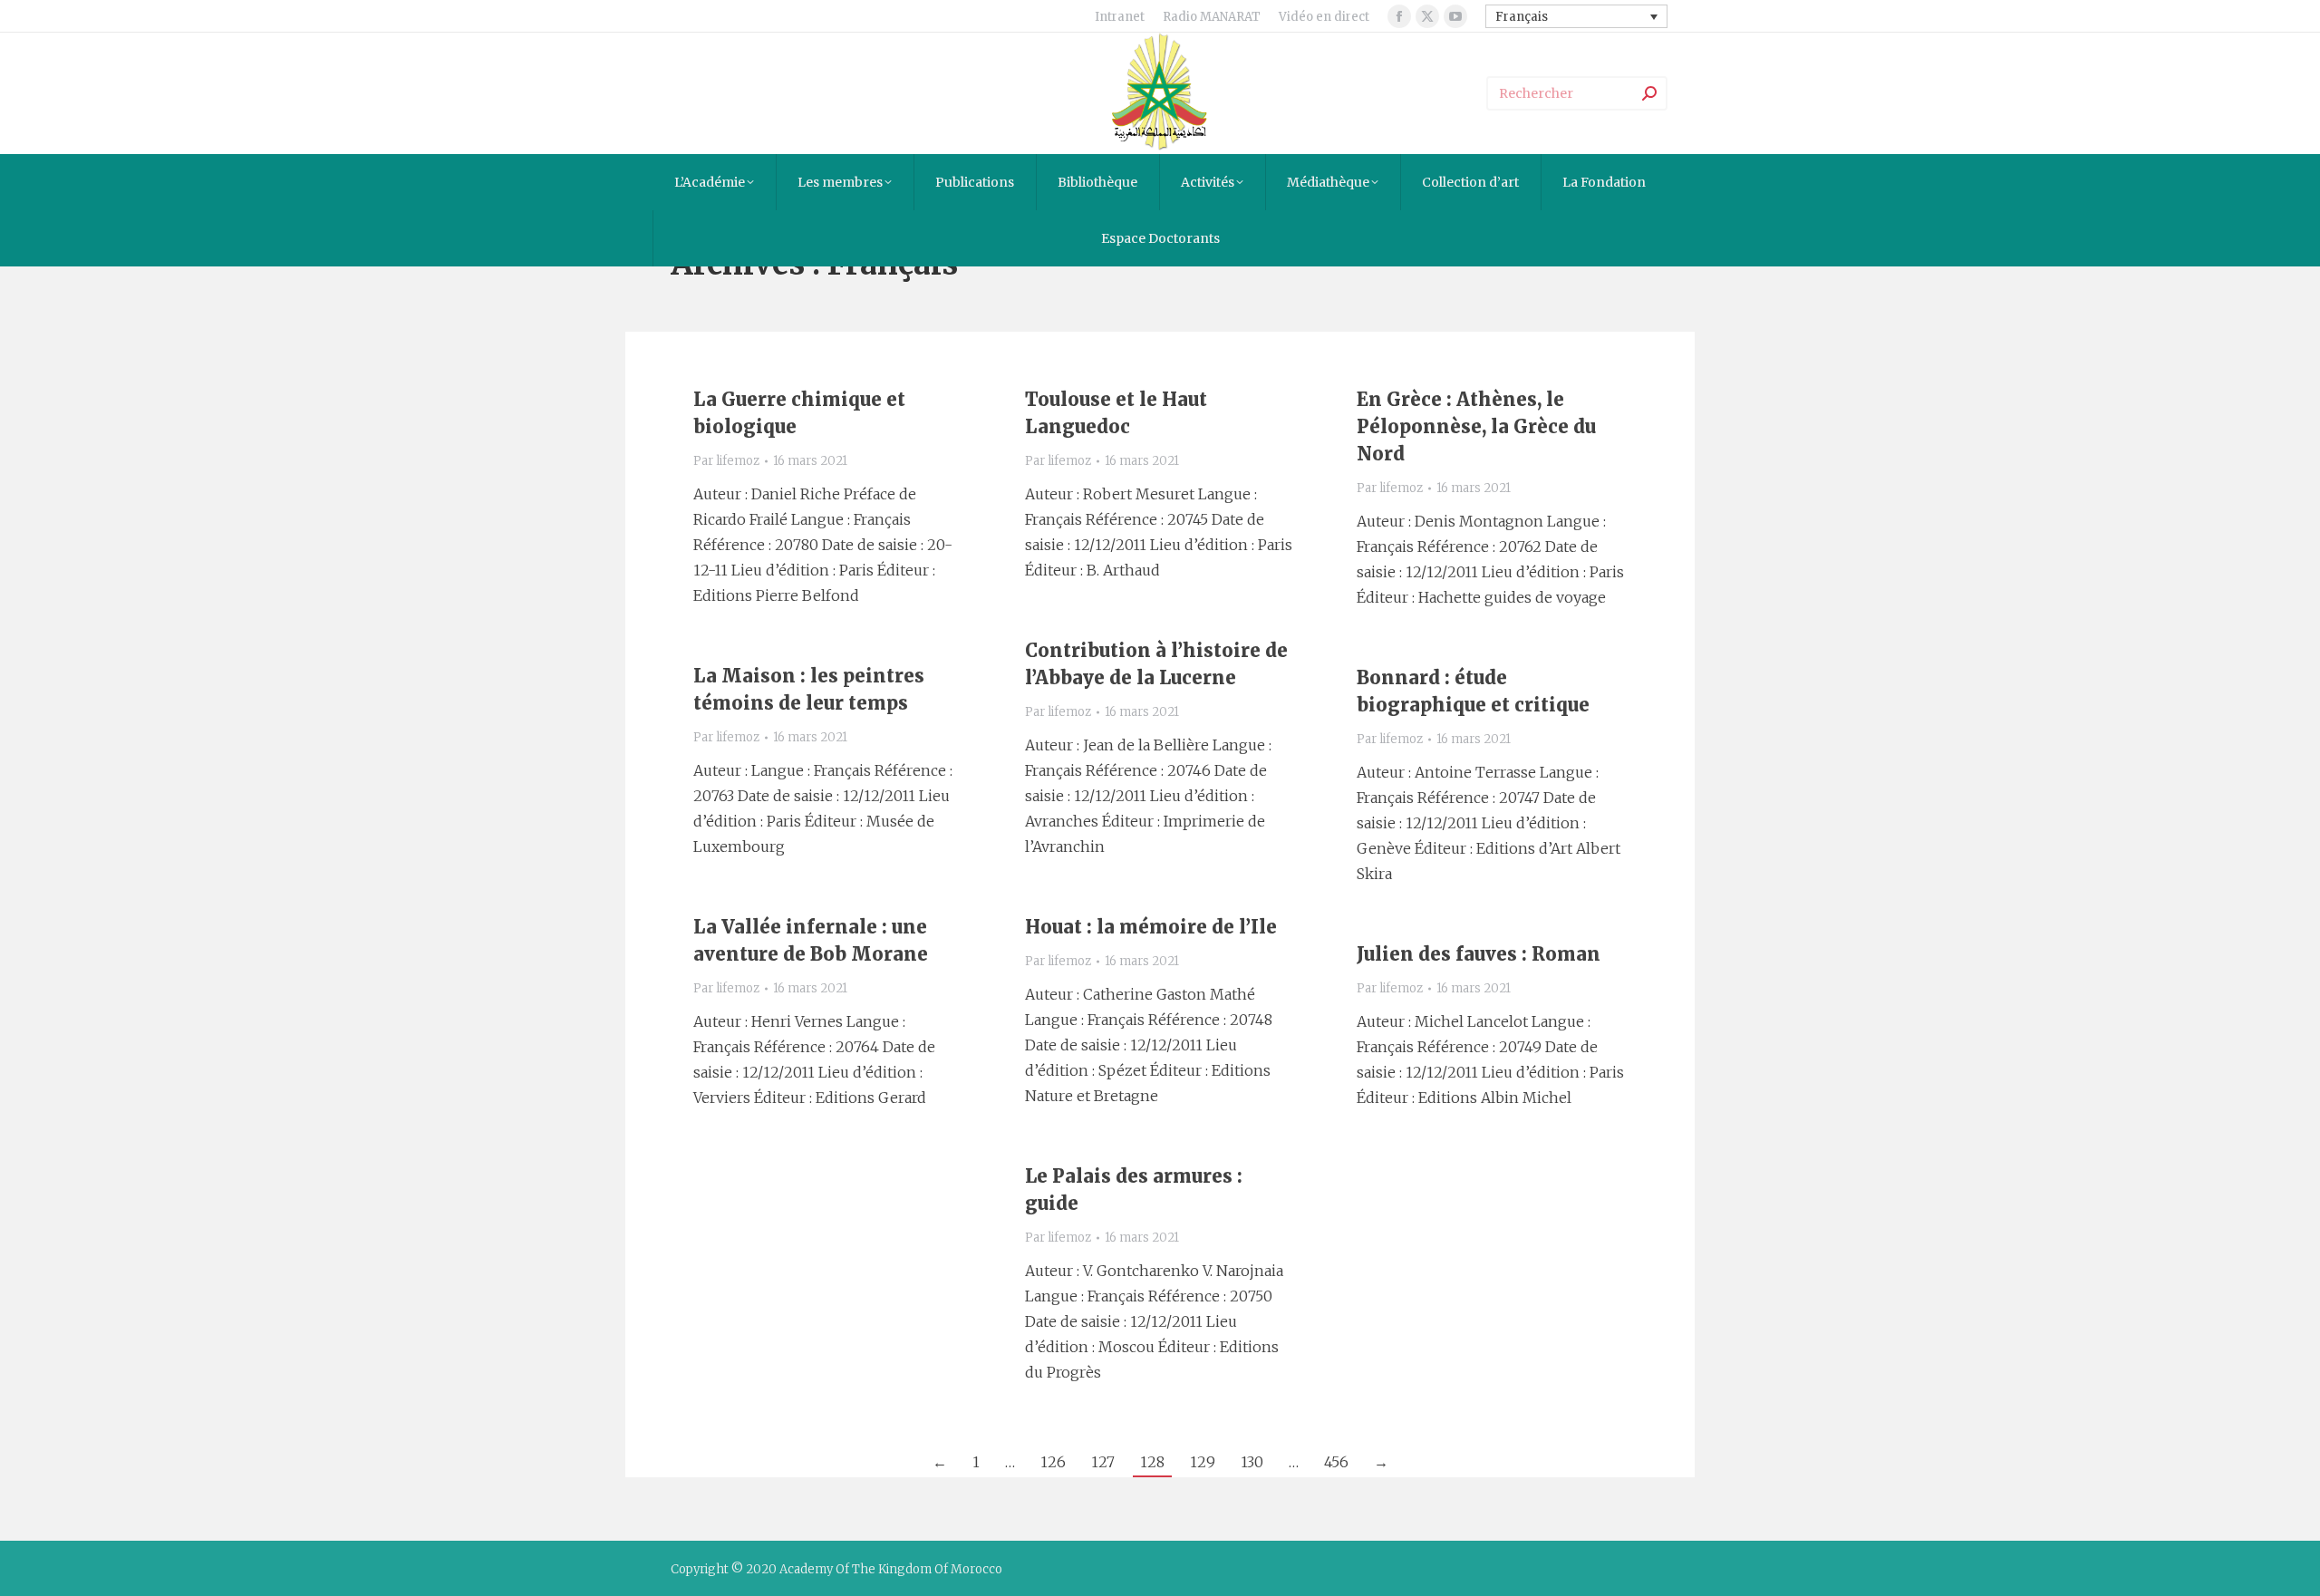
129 (1203, 1462)
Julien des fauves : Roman (1479, 954)
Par (726, 461)
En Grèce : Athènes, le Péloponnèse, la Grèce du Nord (1476, 426)
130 (1252, 1462)
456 (1336, 1462)
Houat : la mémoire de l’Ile (1151, 927)
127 (1103, 1462)
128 (1152, 1462)
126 (1053, 1462)
